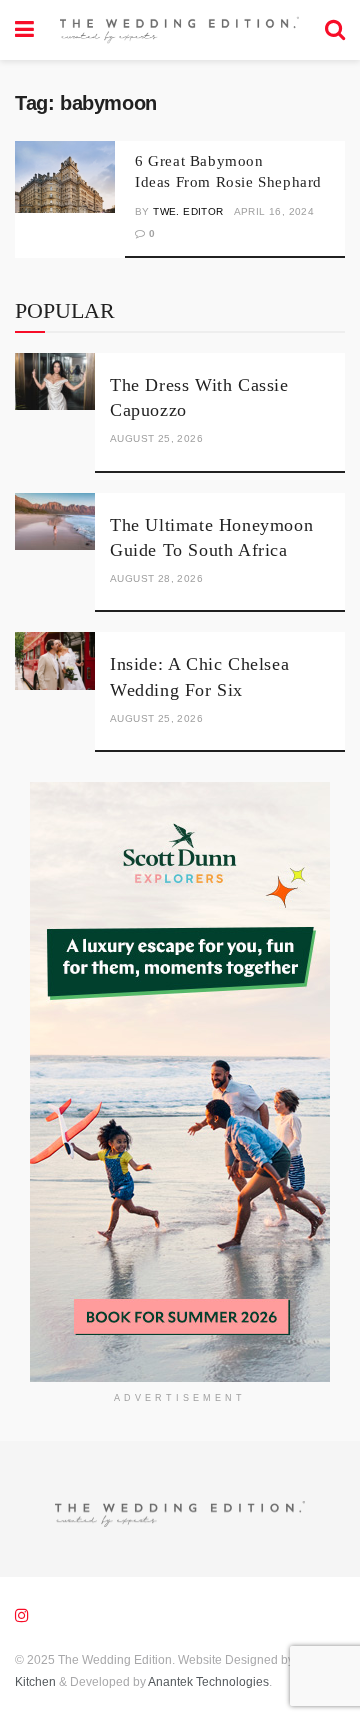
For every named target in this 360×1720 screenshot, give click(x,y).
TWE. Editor (188, 211)
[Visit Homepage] (179, 29)
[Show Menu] (24, 30)
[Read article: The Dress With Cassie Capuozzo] (55, 381)
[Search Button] (335, 30)
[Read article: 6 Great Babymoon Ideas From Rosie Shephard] (65, 177)
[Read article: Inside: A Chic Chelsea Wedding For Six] (55, 660)
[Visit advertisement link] (180, 1082)
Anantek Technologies (207, 1682)
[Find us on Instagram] (22, 1615)
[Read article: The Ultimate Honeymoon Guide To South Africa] (55, 521)
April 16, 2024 (274, 211)
